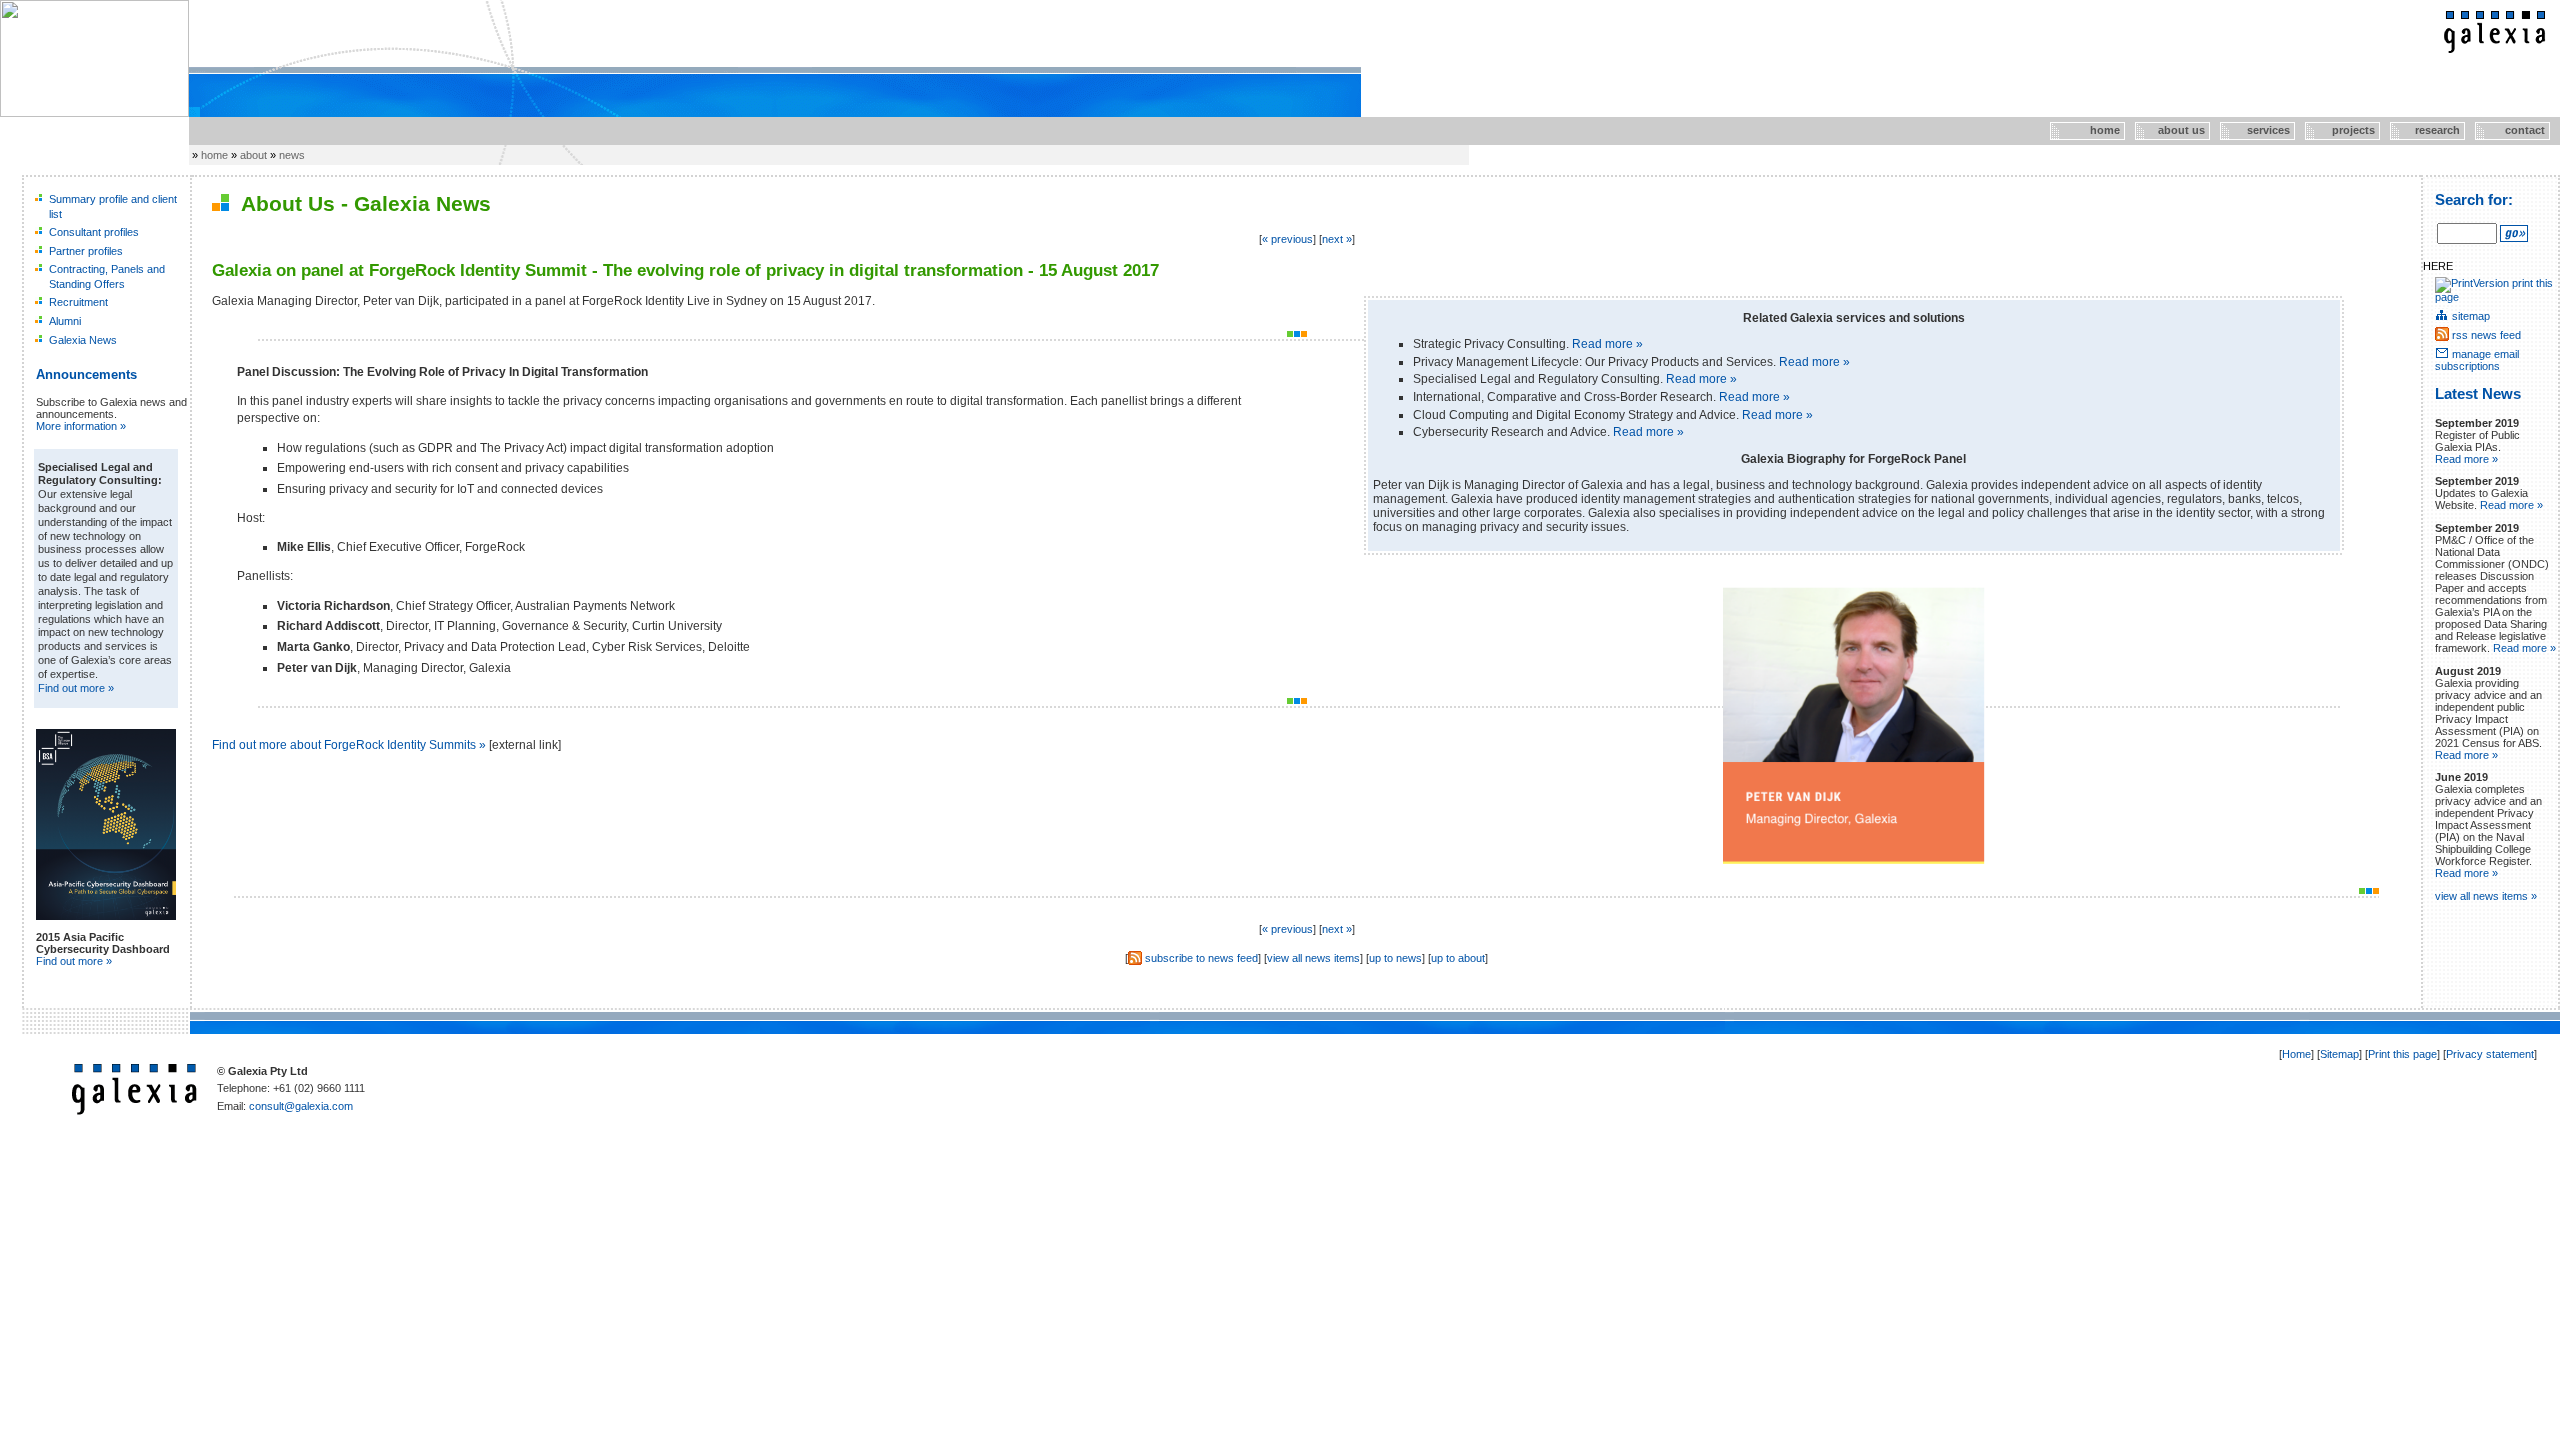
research (2427, 130)
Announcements (86, 374)
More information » (81, 426)
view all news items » (2486, 896)
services (2256, 130)
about (253, 155)
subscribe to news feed (1201, 958)
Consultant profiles (94, 232)
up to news (1395, 958)
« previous (1287, 239)
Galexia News (83, 340)
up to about (1458, 958)
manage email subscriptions (2477, 360)
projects (2341, 130)
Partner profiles (86, 251)
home (2085, 130)
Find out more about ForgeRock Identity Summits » (349, 745)
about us (2171, 130)
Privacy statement (2490, 1054)
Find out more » (76, 688)
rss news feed (2486, 335)
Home (2296, 1054)
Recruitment (78, 302)
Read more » (1607, 344)
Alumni (65, 321)
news (292, 155)
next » (1337, 239)
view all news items (1313, 958)
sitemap (2471, 316)
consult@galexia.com (301, 1106)
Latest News (2478, 394)
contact (2510, 130)
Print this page (2402, 1054)
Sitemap (2339, 1054)
